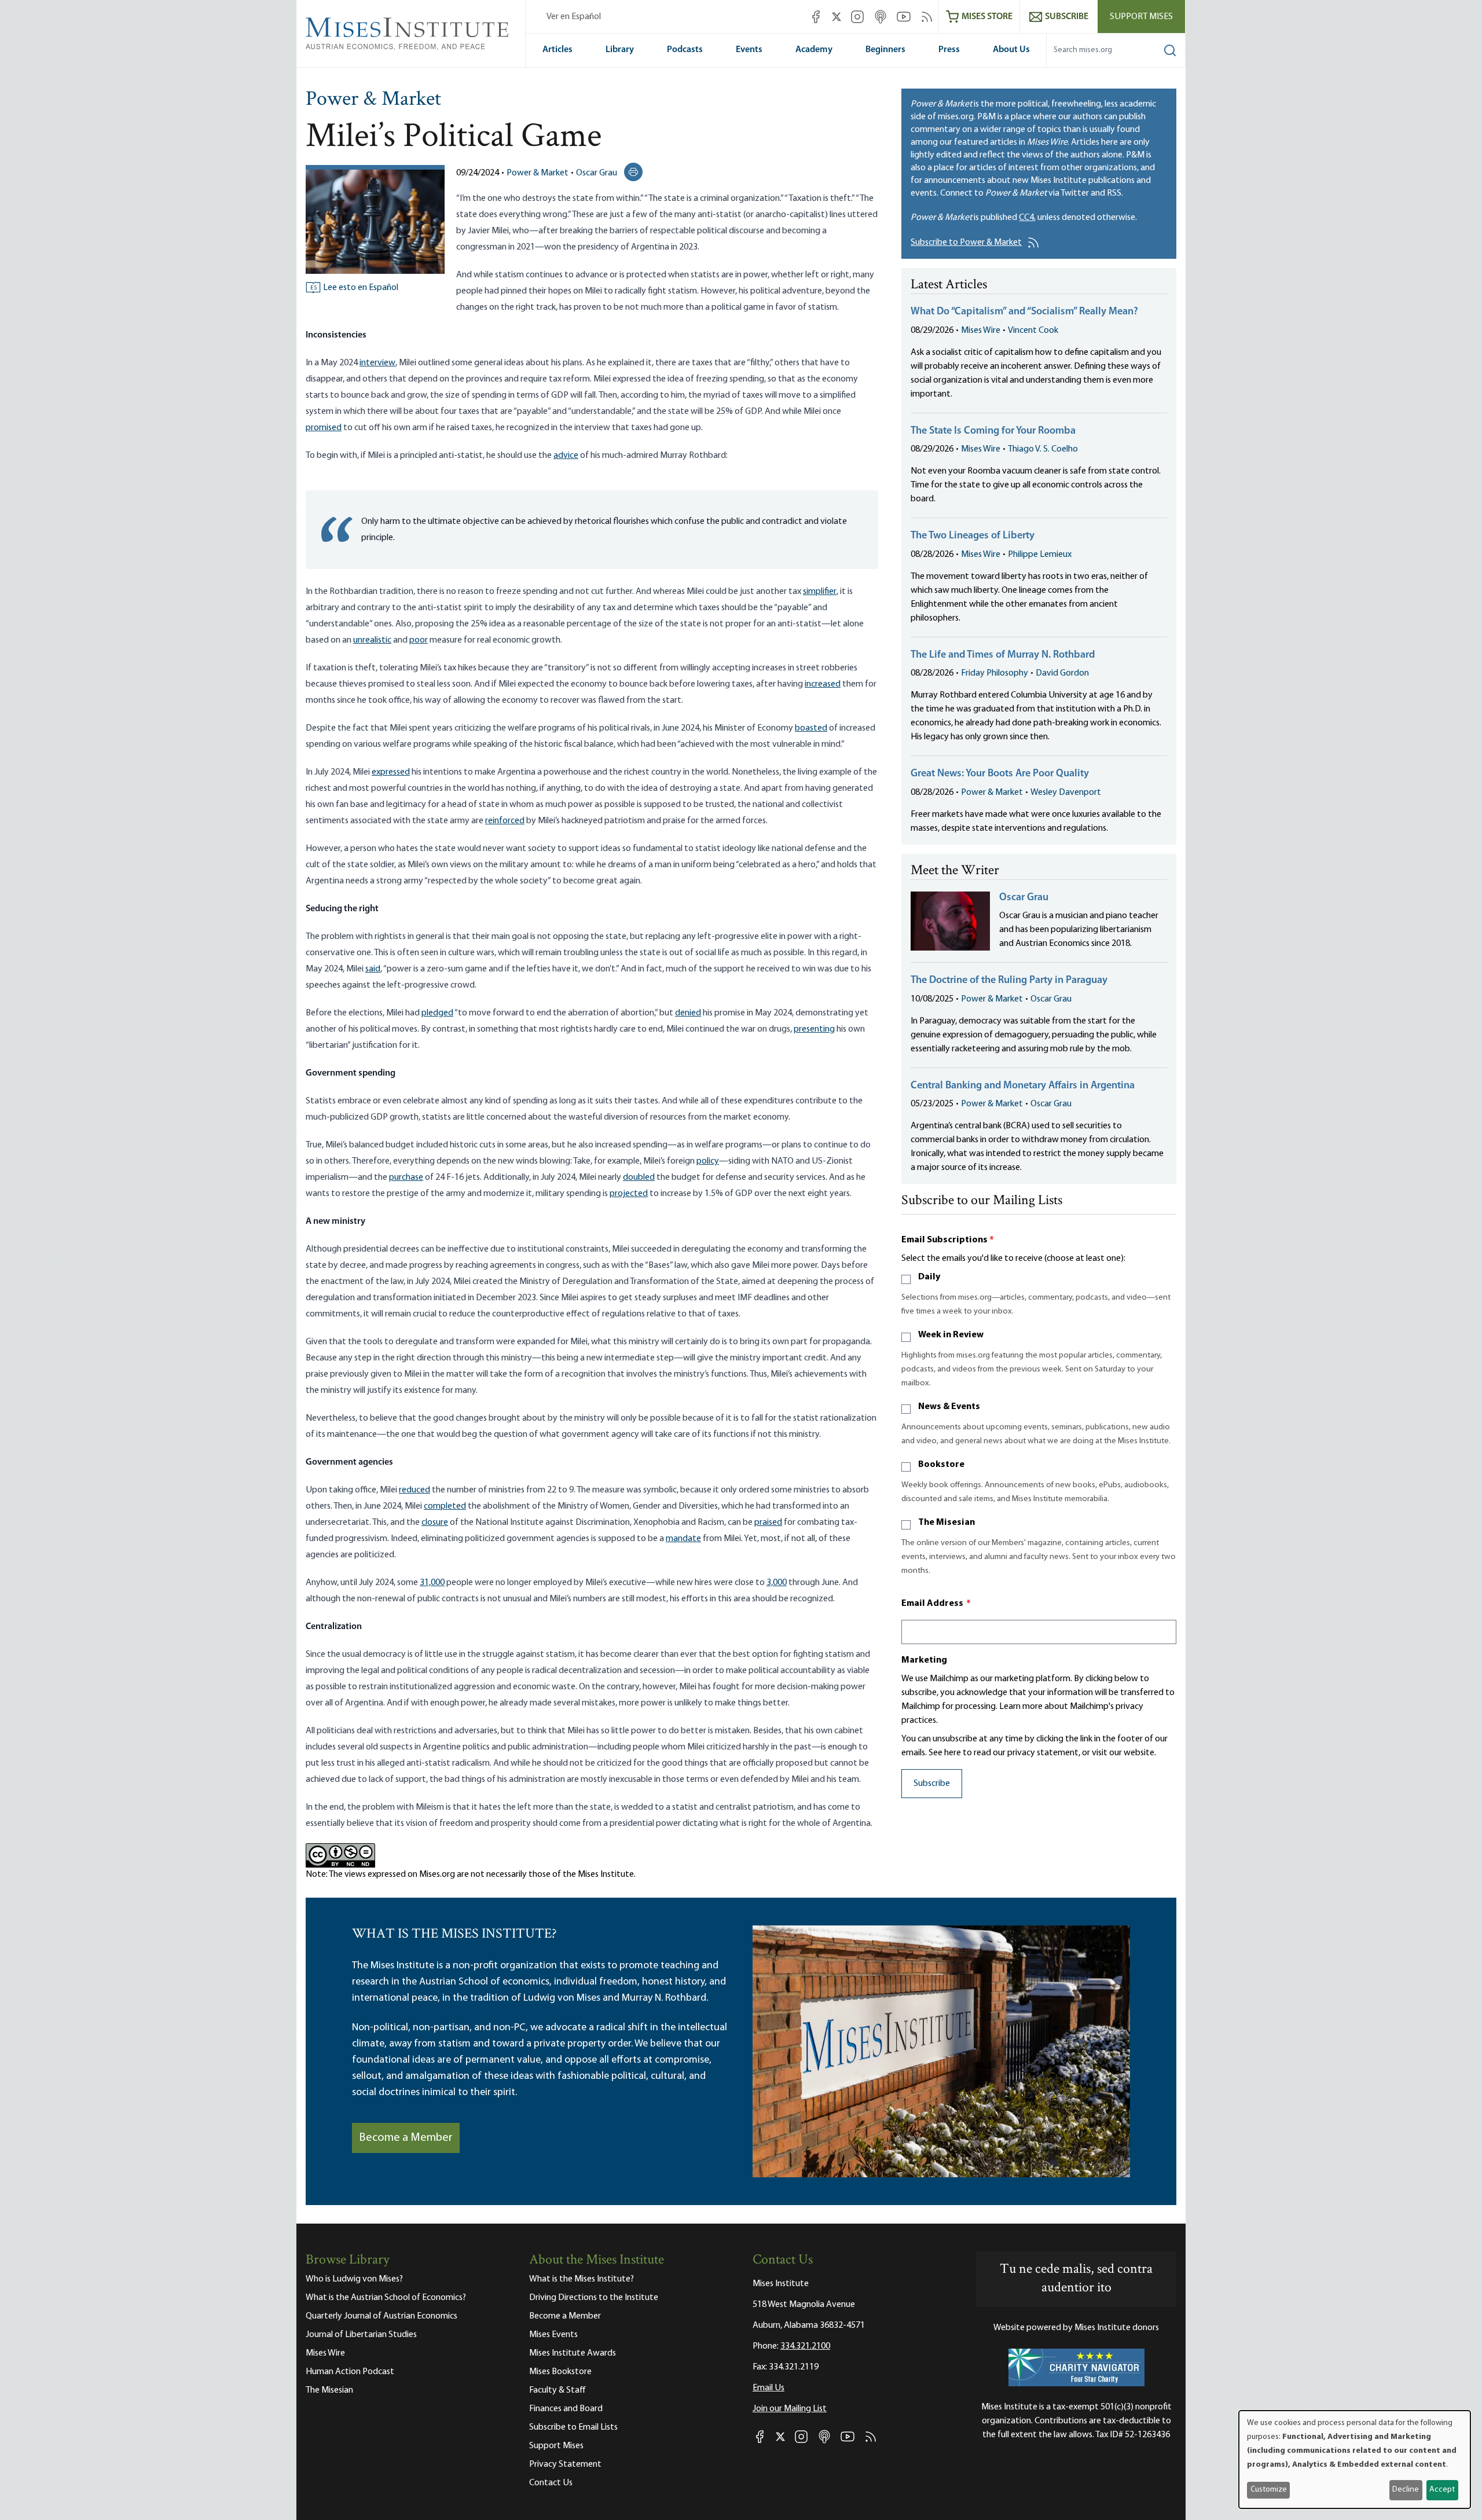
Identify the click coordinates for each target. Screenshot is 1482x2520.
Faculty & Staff (557, 2390)
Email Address (936, 1604)
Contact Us (551, 2483)
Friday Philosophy (995, 673)
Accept (1442, 2490)
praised (768, 1523)
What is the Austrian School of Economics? (386, 2298)
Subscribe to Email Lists (573, 2427)
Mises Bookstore (560, 2372)
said (373, 969)
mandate (683, 1539)
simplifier (820, 592)
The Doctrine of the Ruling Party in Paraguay (1009, 981)
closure (435, 1523)
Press (949, 50)
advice (566, 456)
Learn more (1021, 1707)
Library (620, 50)
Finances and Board (566, 2409)
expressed (391, 772)
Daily (929, 1277)
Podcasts (685, 50)
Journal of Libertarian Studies (361, 2335)
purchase (406, 1178)
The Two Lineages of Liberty (973, 536)
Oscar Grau (597, 173)
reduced (414, 1490)
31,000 (432, 1583)
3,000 (777, 1583)
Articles (557, 50)
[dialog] (1355, 2460)
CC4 (1026, 218)
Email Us (768, 2388)
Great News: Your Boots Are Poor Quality (1000, 774)
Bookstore (941, 1465)
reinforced (505, 821)
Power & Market (373, 100)
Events (749, 50)
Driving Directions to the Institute (594, 2298)
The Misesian (947, 1523)
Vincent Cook (1033, 331)
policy (708, 1161)
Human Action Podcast (350, 2372)
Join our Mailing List (790, 2409)
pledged (437, 1013)
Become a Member (406, 2138)
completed (445, 1506)
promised (324, 428)
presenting (814, 1029)
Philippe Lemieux (1040, 555)
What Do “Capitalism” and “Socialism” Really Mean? (1024, 312)
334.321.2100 (805, 2346)
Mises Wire (981, 331)
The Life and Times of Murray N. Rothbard (1003, 655)
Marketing (924, 1660)
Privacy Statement (565, 2464)
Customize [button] (1269, 2490)
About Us (1011, 50)
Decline (1406, 2490)
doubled (639, 1178)
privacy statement (1043, 1753)
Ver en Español (574, 17)
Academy (814, 50)
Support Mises (1141, 17)
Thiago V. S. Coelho (1043, 449)
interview (377, 363)
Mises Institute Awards (573, 2353)
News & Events (949, 1407)
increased (823, 684)
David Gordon (1062, 673)
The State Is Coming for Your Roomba (993, 431)
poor (419, 640)
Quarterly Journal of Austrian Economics (381, 2316)
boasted (811, 728)
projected (629, 1194)
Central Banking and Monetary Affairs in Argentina (1023, 1086)
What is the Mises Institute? (582, 2279)
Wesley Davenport (1066, 793)
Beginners (885, 50)
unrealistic (372, 640)
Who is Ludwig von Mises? (354, 2279)
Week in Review (951, 1335)
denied (688, 1013)
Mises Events (553, 2335)
